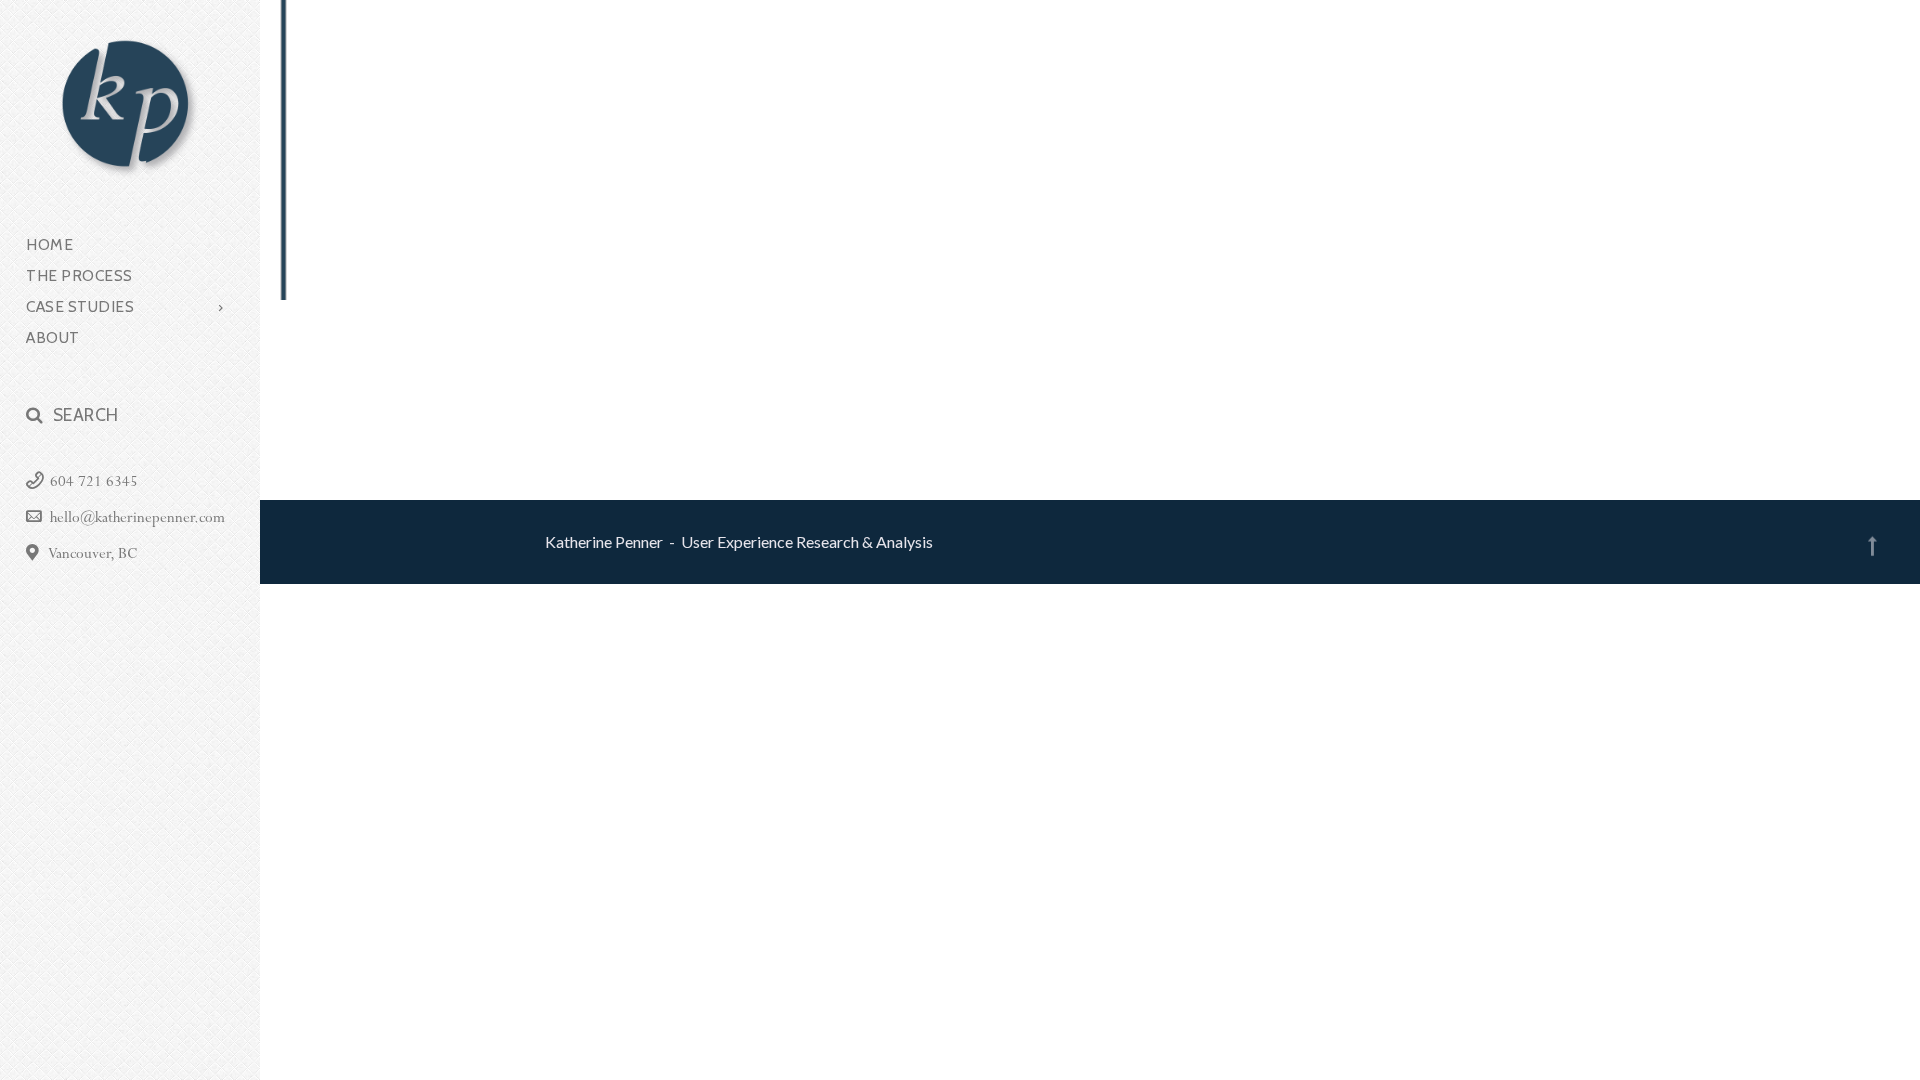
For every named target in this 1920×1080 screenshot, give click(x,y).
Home (49, 245)
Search (86, 414)
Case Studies (80, 307)
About (53, 338)
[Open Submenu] (221, 306)
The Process (79, 276)
